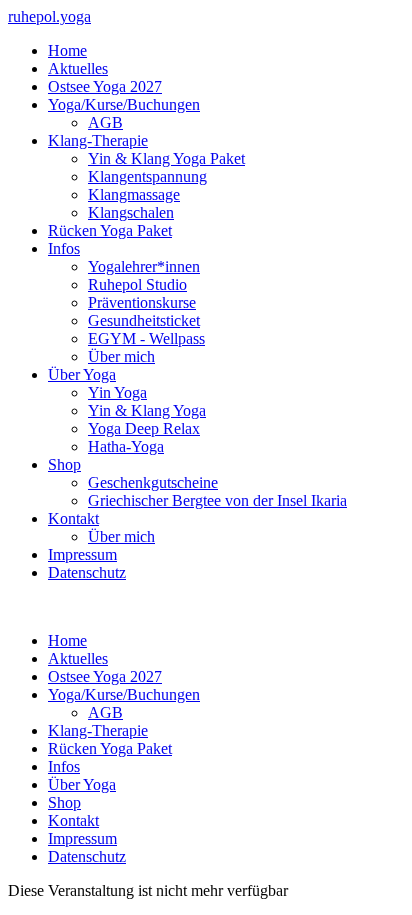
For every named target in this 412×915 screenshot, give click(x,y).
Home (67, 50)
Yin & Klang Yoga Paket (166, 158)
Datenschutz (87, 572)
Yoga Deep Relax (144, 428)
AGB (105, 122)
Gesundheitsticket (144, 320)
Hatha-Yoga (126, 446)
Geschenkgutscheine (153, 482)
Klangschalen (131, 212)
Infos (64, 248)
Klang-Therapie (98, 140)
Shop (64, 464)
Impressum (82, 554)
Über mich (121, 356)
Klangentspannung (147, 176)
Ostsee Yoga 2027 (105, 86)
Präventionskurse (142, 302)
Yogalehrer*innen (144, 266)
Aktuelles (78, 68)
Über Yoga (82, 374)
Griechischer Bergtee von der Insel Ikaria (217, 500)
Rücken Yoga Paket (110, 230)
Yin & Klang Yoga (147, 410)
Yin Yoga (117, 392)
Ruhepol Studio (137, 284)
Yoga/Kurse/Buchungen (124, 104)
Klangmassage (134, 194)
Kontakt (73, 518)
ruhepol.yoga (49, 16)
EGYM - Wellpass (146, 338)
